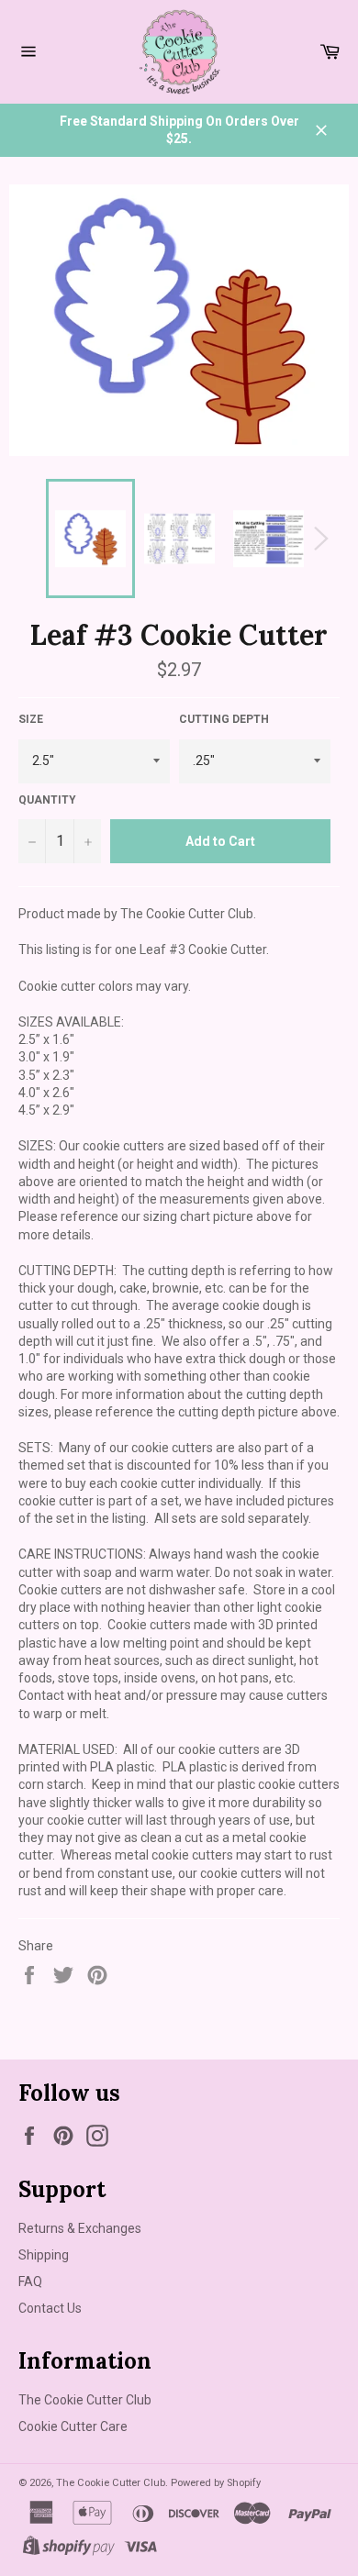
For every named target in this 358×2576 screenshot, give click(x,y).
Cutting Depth (224, 719)
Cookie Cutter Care (73, 2426)
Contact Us (50, 2308)
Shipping (44, 2255)
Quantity (47, 800)
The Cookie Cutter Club (85, 2400)
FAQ (30, 2282)
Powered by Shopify (216, 2483)
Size (31, 719)
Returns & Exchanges (80, 2228)
